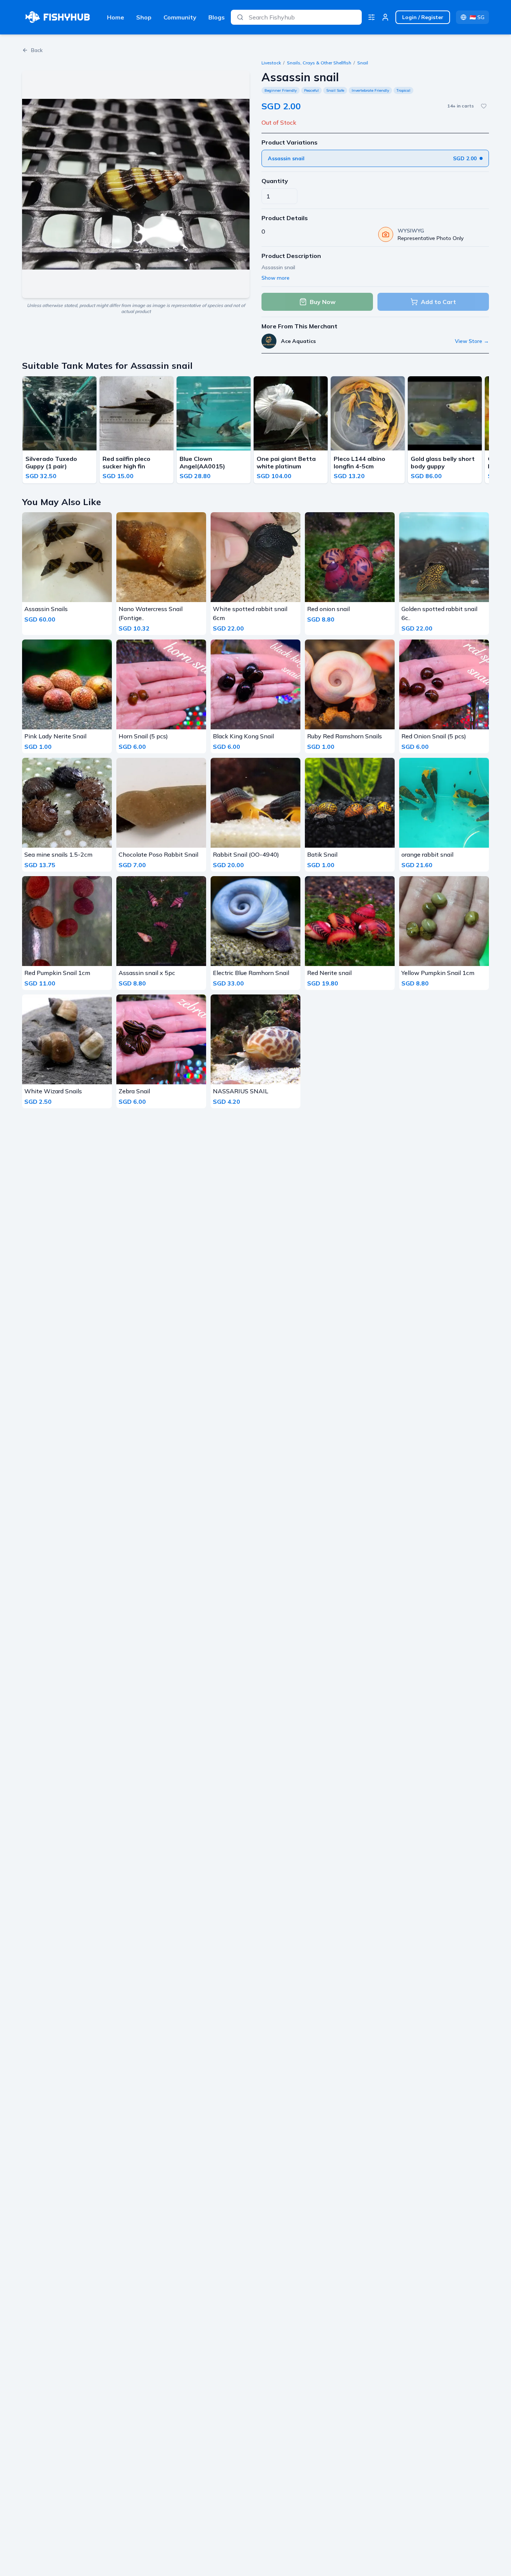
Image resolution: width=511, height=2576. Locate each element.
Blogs (217, 17)
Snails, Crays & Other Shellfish (319, 63)
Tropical (403, 90)
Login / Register (423, 17)
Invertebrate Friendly (370, 90)
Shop (144, 17)
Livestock (271, 63)
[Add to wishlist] (484, 106)
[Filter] (371, 17)
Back (37, 50)
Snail (363, 63)
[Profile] (385, 17)
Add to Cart (438, 302)
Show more (276, 278)
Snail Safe (335, 90)
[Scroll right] (487, 431)
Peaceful (311, 90)
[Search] (240, 17)
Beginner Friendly (281, 90)
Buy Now (323, 302)
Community (180, 17)
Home (116, 17)
